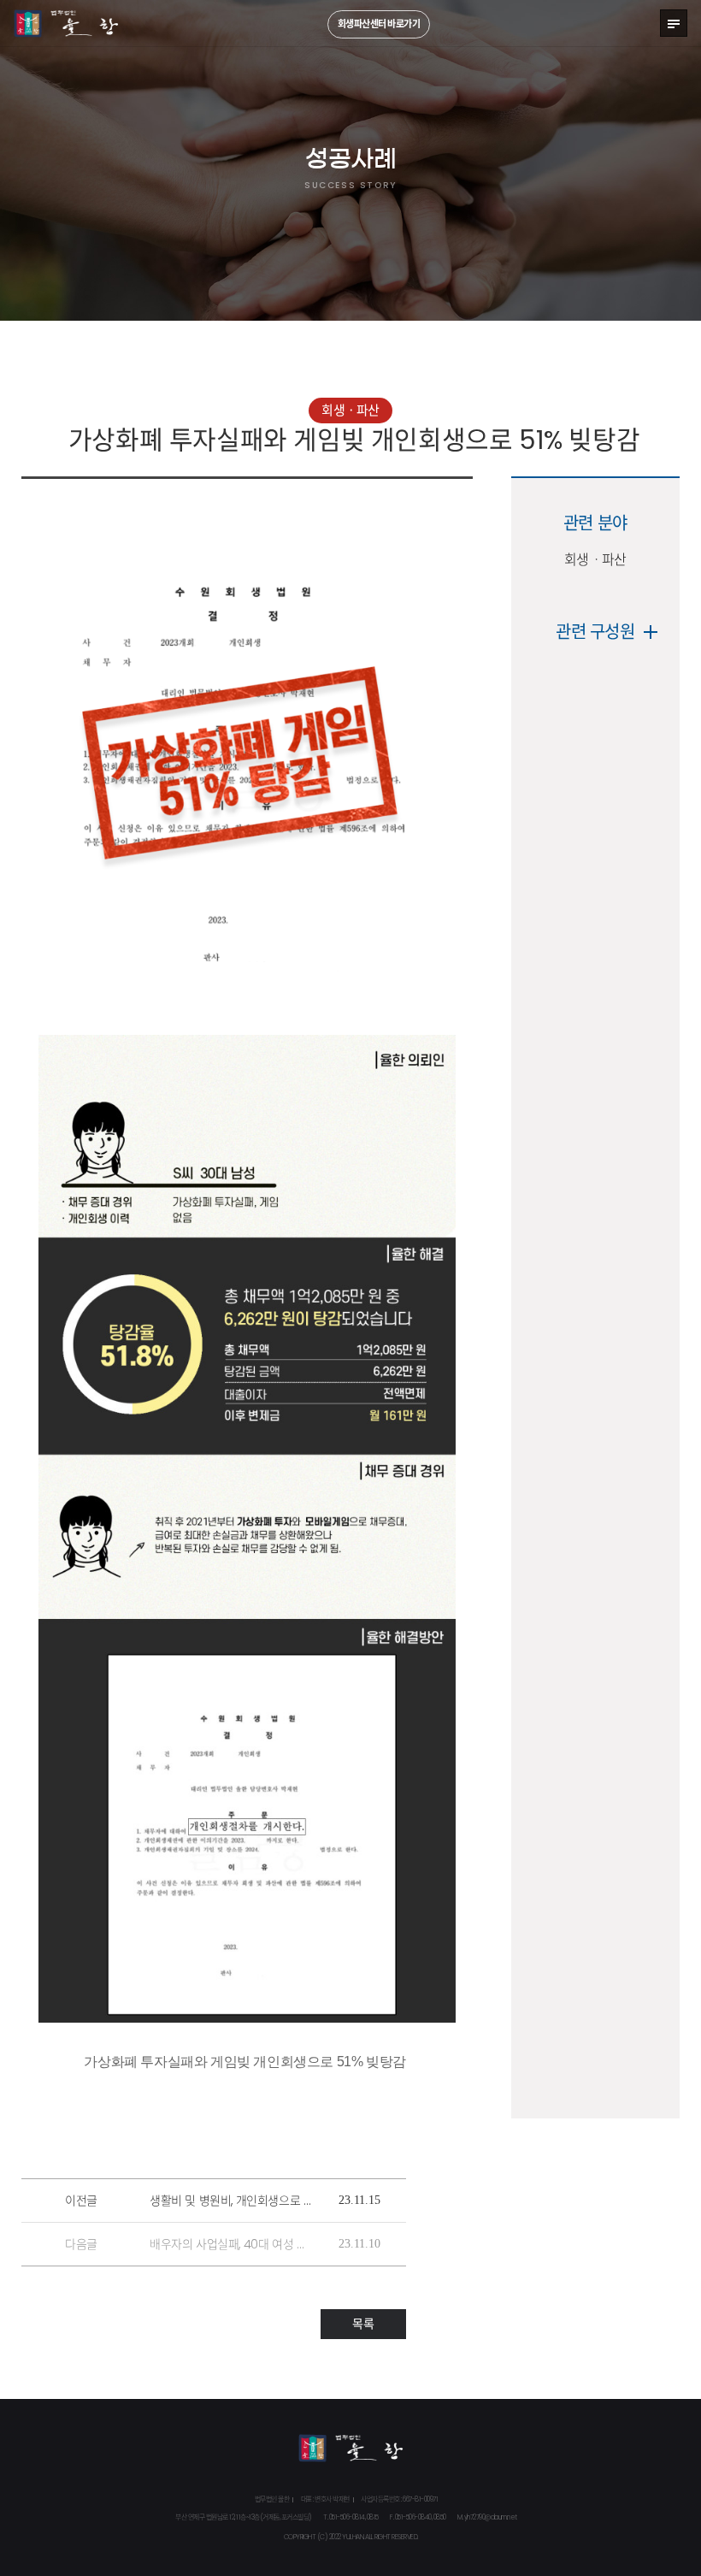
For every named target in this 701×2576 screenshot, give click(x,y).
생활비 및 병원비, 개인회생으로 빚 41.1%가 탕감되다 (231, 2201)
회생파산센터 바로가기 (379, 24)
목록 (363, 2324)
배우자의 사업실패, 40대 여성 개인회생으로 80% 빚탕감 (231, 2244)
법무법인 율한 (67, 24)
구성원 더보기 (651, 632)
